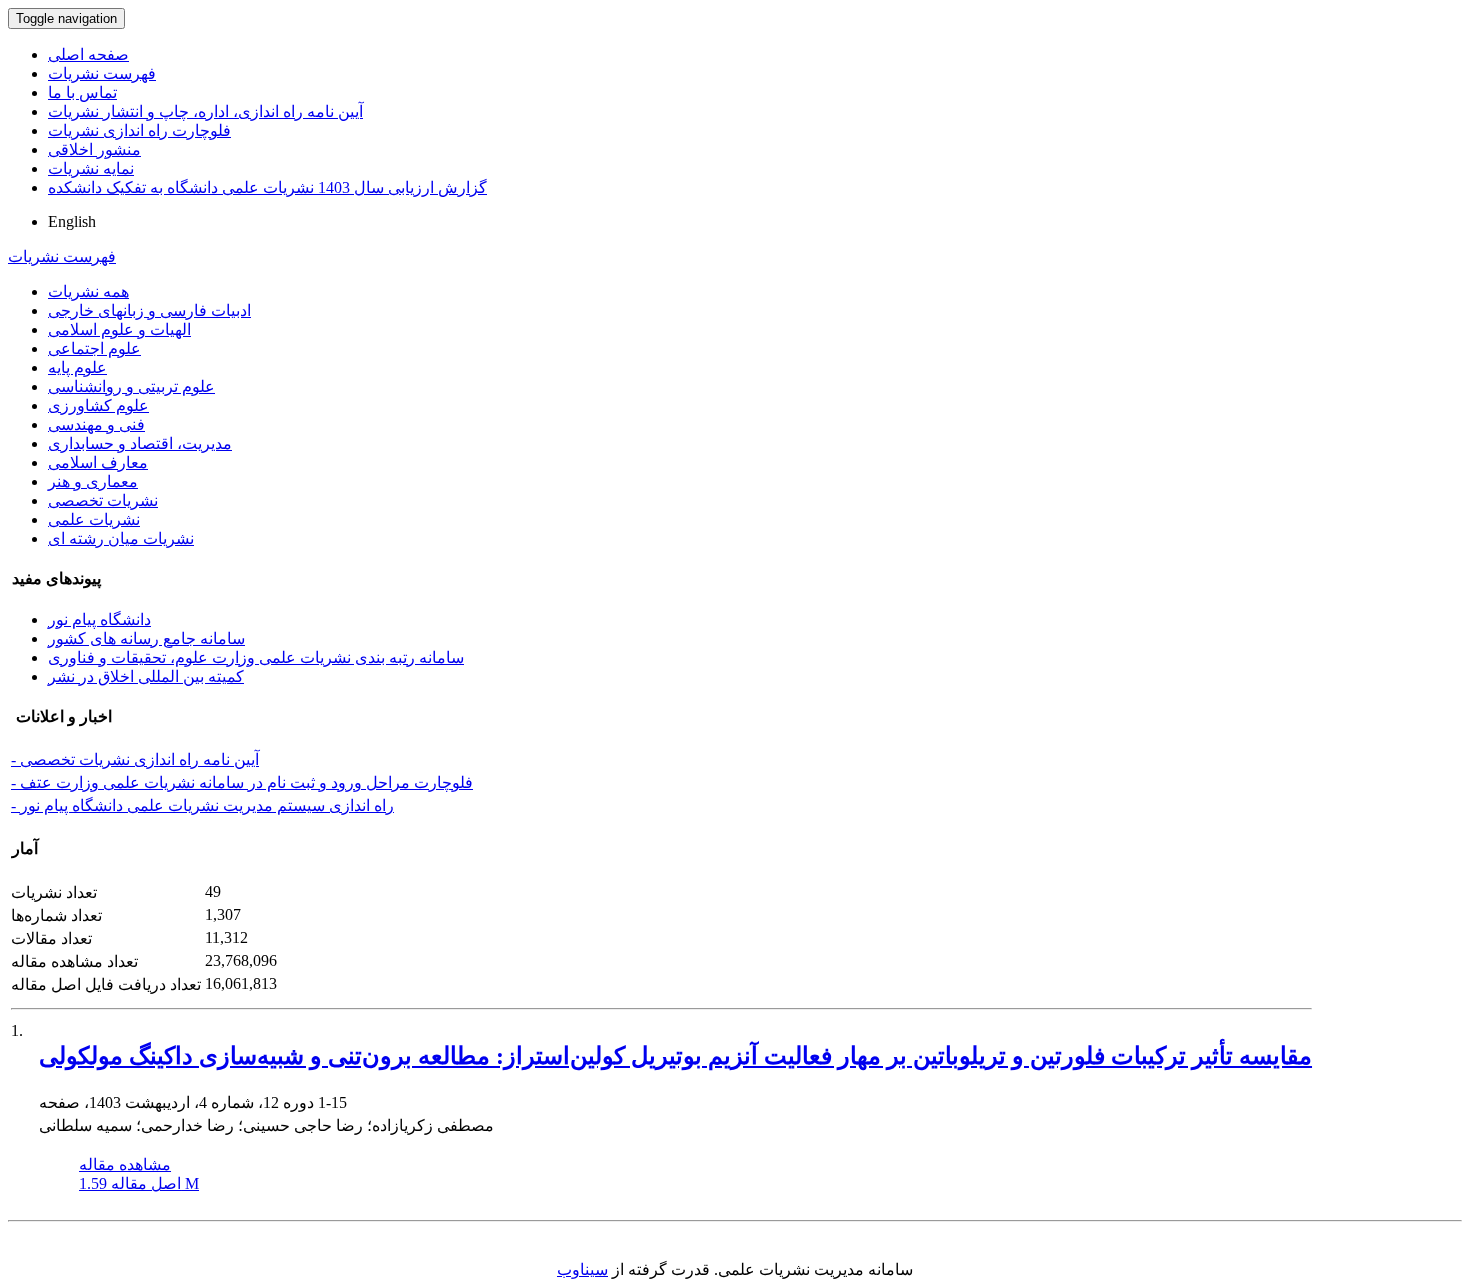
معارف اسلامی (98, 462)
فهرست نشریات (102, 73)
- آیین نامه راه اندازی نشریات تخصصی (135, 759)
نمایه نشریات (91, 168)
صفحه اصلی (88, 54)
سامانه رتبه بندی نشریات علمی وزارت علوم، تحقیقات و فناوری (256, 657)
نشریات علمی (94, 519)
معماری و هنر (93, 481)
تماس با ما (82, 92)
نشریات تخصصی (103, 500)
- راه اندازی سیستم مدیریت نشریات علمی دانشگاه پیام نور (202, 805)
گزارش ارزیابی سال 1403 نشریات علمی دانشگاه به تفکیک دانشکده (267, 187)
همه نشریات (88, 291)
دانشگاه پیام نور (99, 619)
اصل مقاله (139, 1183)
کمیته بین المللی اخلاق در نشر (146, 676)
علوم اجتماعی (94, 348)
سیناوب (582, 1269)
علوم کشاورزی (98, 405)
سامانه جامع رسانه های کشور (146, 638)
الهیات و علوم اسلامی (119, 329)
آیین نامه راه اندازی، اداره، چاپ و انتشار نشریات (205, 111)
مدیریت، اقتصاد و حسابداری (140, 443)
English (72, 221)
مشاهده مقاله (125, 1164)
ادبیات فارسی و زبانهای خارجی (149, 310)
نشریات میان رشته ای (121, 538)
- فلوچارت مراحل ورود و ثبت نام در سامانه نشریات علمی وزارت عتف (242, 782)
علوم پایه (77, 367)
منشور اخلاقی (94, 149)
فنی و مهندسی (96, 424)
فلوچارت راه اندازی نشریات (139, 130)
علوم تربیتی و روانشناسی (131, 386)
